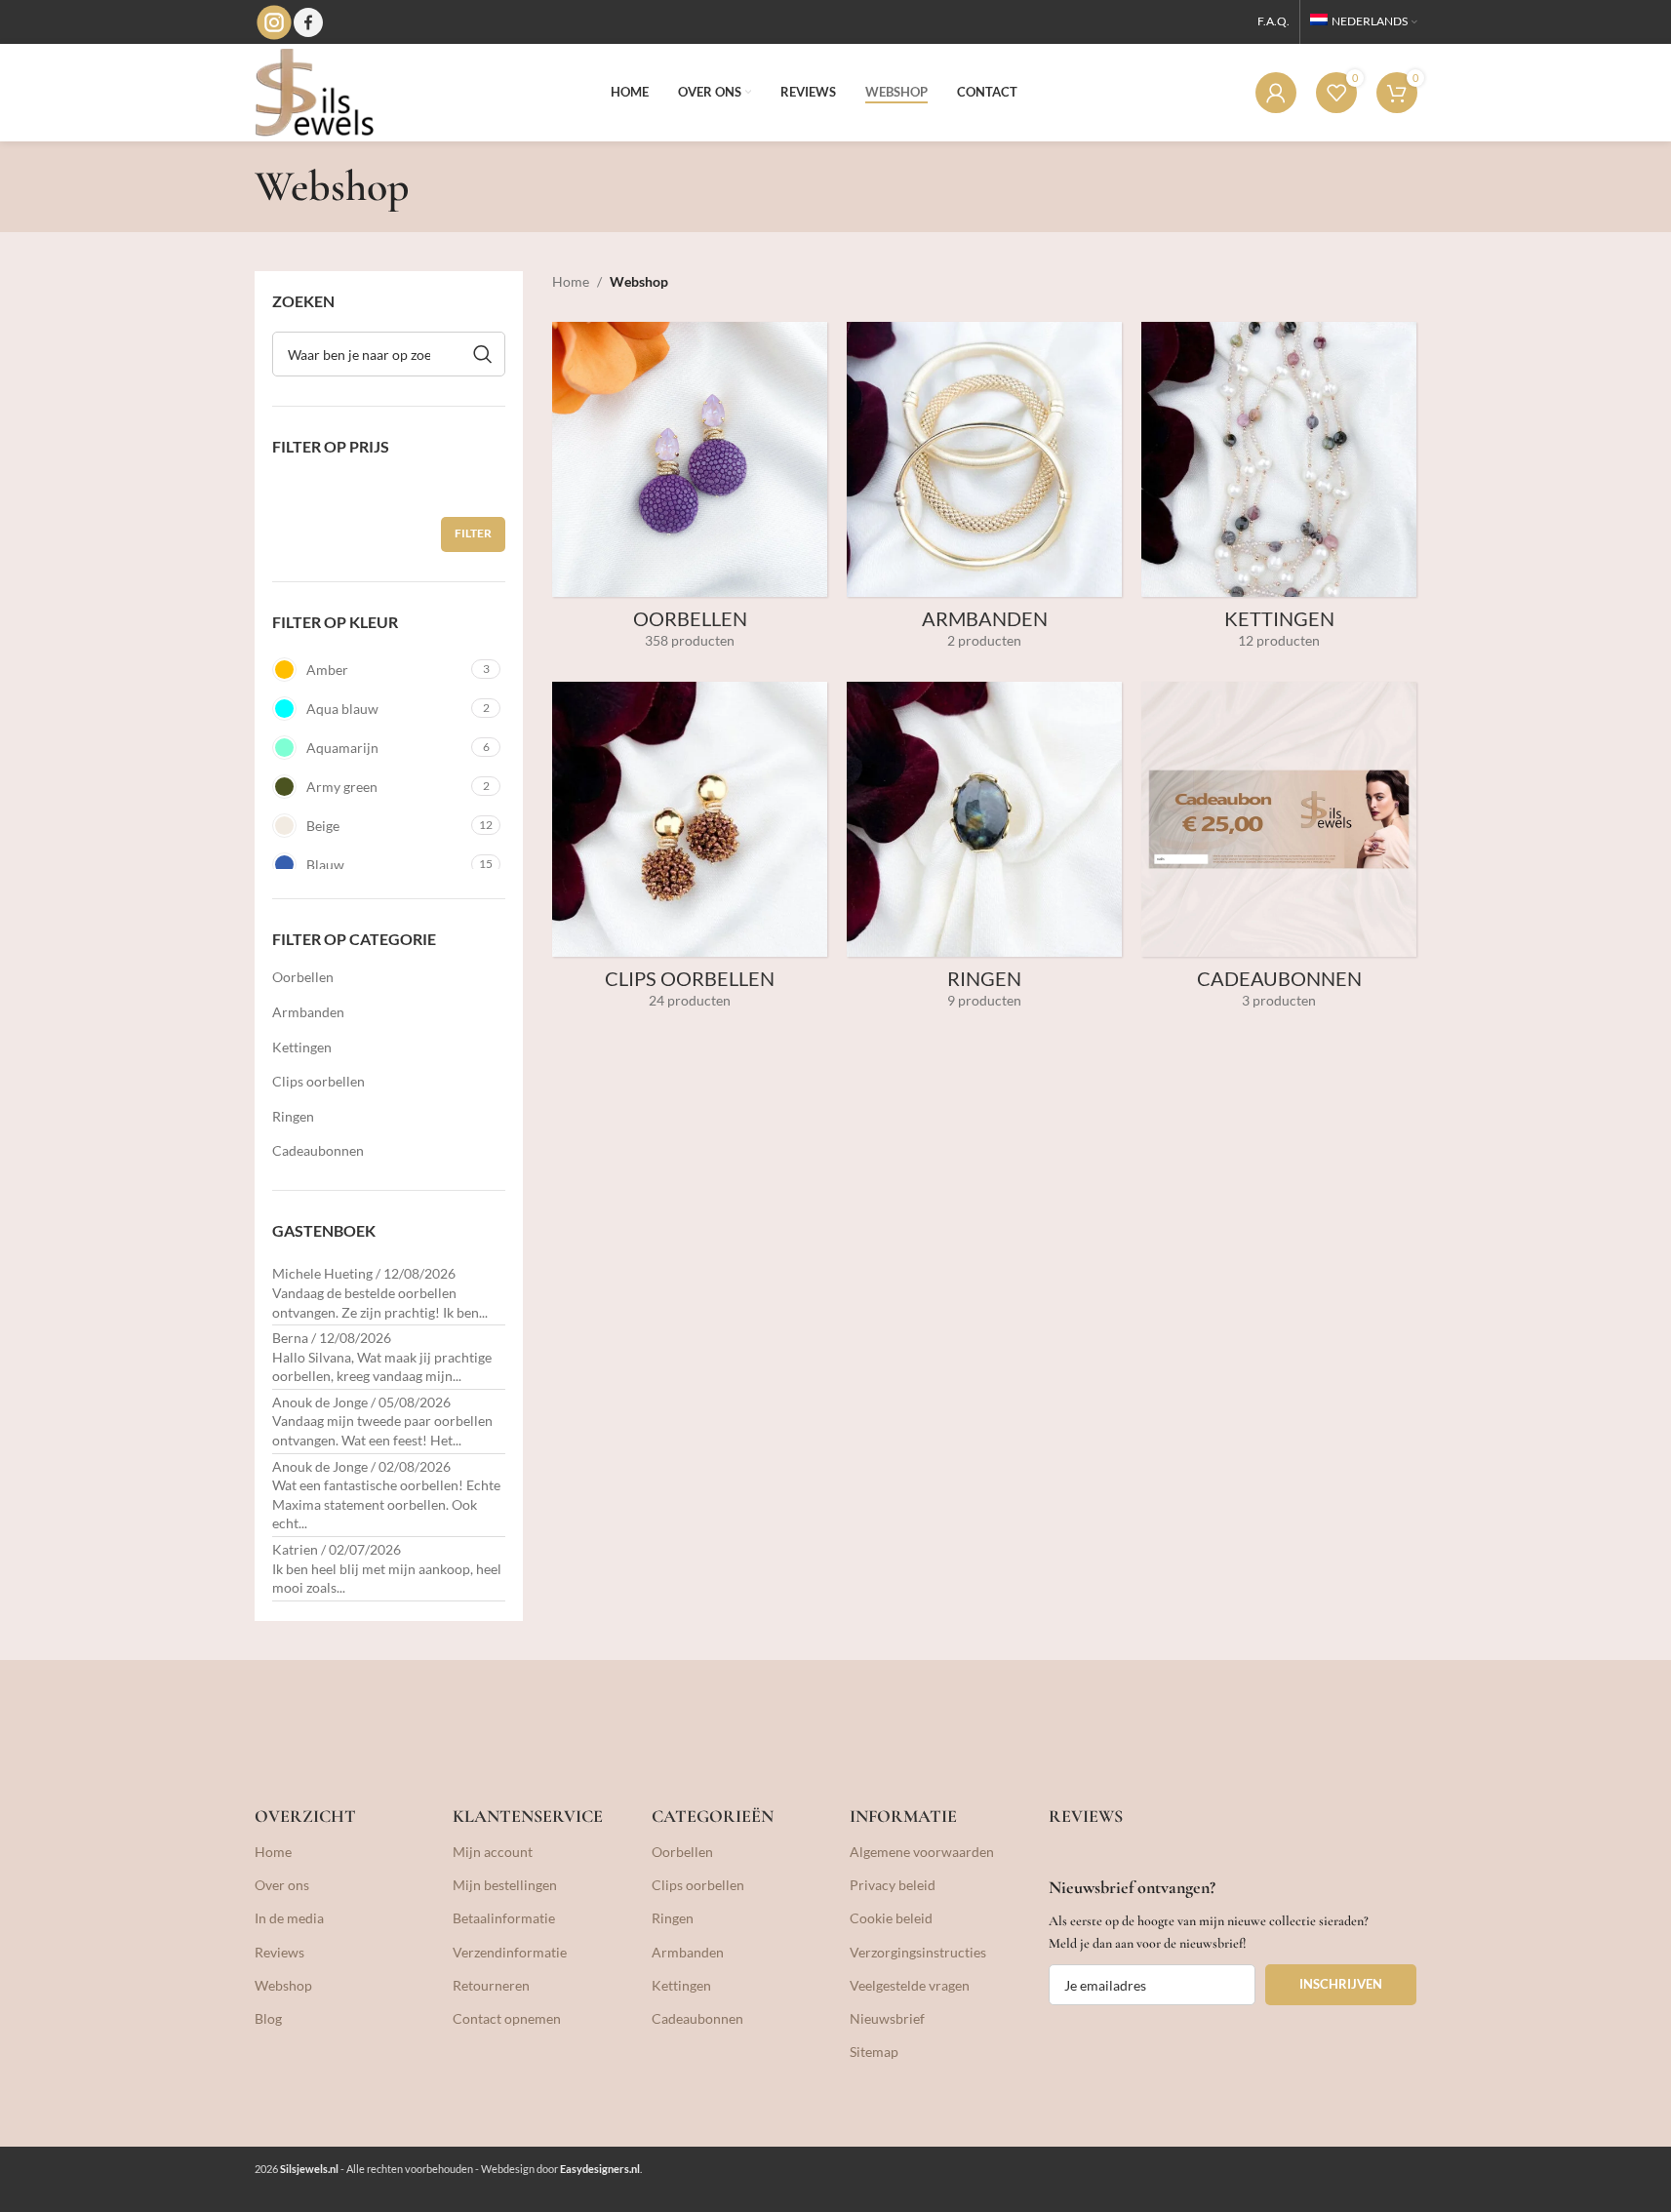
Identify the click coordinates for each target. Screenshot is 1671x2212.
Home (571, 281)
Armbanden (308, 1012)
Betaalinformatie (504, 1918)
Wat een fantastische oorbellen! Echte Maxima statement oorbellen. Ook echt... (386, 1504)
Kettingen (302, 1047)
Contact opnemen (507, 2018)
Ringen (293, 1116)
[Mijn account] (1276, 93)
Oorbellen (303, 977)
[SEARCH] (483, 354)
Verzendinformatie (510, 1952)
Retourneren (491, 1985)
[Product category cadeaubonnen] (1279, 852)
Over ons (282, 1885)
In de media (289, 1918)
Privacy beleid (893, 1885)
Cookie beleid (891, 1918)
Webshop (283, 1985)
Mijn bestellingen (505, 1885)
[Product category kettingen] (1279, 492)
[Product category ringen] (984, 852)
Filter (473, 533)
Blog (268, 2018)
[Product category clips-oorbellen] (690, 852)
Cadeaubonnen (318, 1150)
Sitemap (874, 2052)
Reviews (279, 1952)
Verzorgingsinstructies (918, 1952)
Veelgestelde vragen (910, 1985)
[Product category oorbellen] (690, 492)
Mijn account (493, 1852)
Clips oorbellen (318, 1081)
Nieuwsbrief (887, 2018)
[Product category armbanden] (984, 492)
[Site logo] (314, 91)
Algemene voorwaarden (922, 1852)
